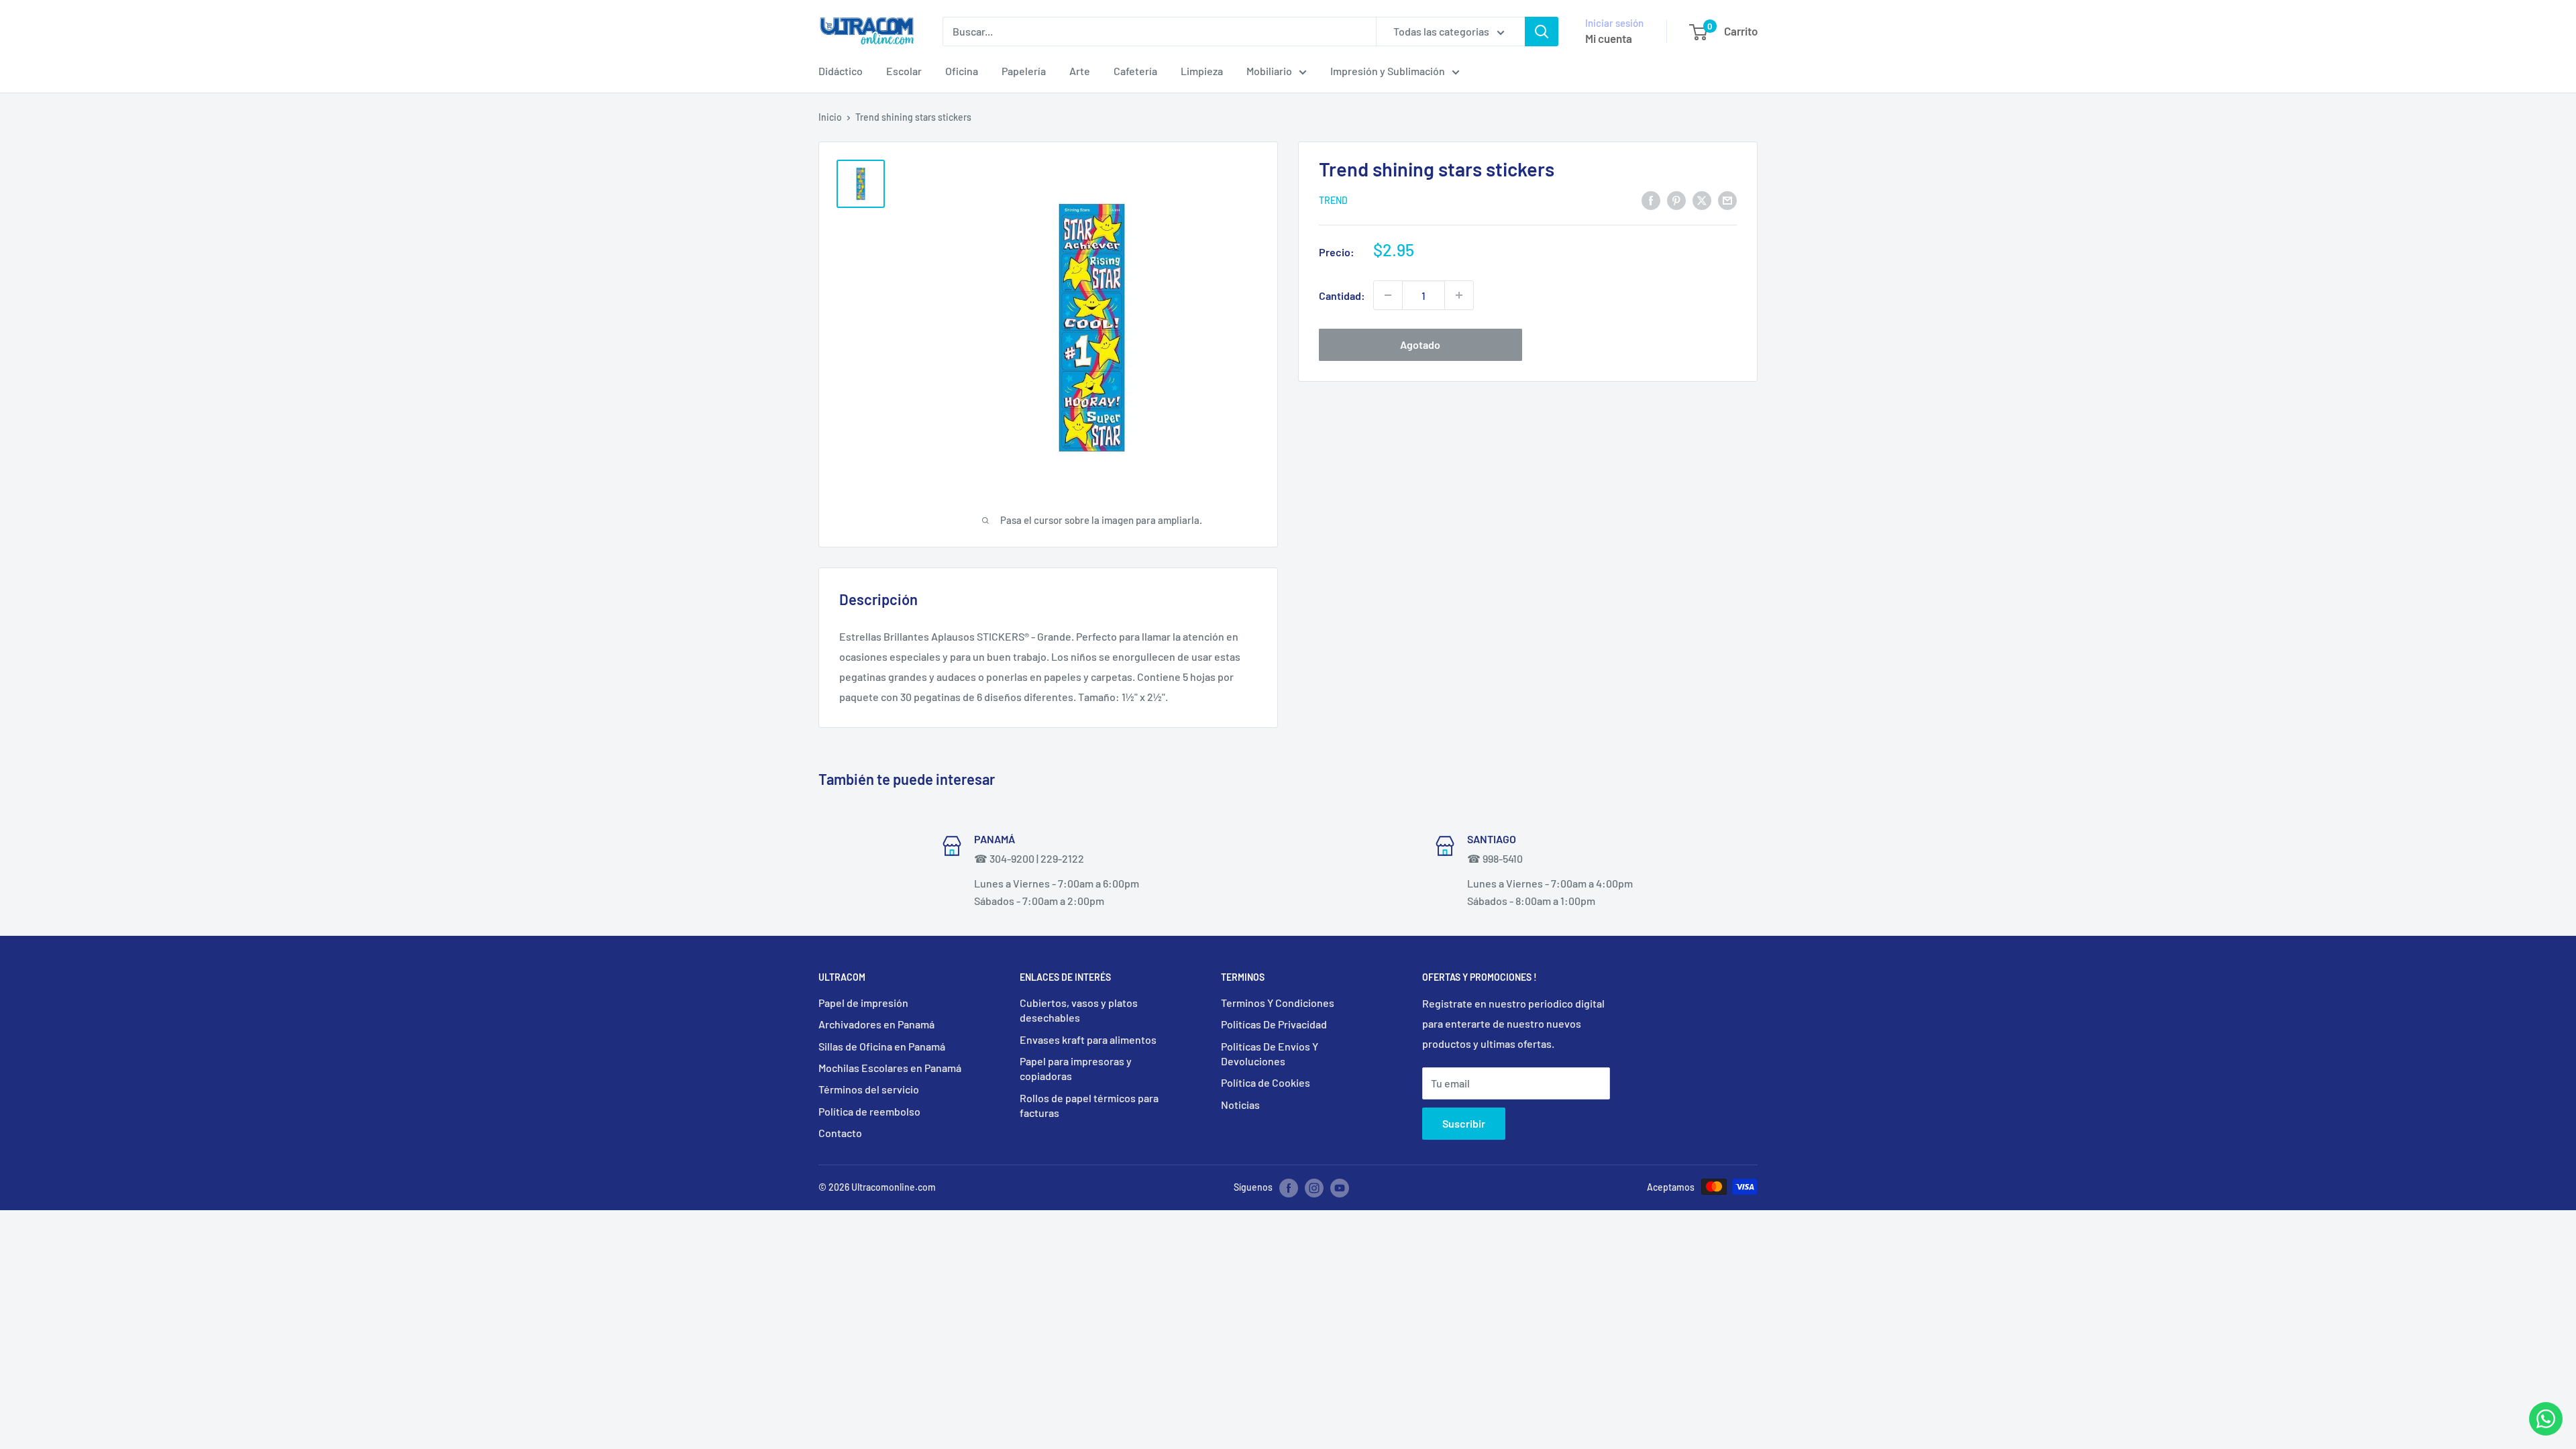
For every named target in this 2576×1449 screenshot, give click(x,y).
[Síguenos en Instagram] (1314, 1188)
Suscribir (1464, 1123)
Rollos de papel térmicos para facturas (1089, 1105)
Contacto (840, 1133)
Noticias (1240, 1105)
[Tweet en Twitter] (1702, 200)
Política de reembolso (869, 1111)
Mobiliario (1269, 71)
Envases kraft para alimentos (1088, 1039)
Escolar (904, 71)
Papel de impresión (863, 1003)
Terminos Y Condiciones (1278, 1003)
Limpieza (1202, 71)
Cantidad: (1342, 296)
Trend (1333, 200)
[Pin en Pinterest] (1676, 200)
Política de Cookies (1266, 1082)
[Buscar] (1542, 32)
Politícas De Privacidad (1274, 1024)
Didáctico (841, 71)
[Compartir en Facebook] (1651, 200)
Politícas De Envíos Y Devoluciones (1270, 1054)
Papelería (1024, 71)
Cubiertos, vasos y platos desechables (1079, 1010)
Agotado (1420, 344)
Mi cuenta (1609, 38)
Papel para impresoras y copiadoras (1076, 1068)
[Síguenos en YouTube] (1340, 1188)
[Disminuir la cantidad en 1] (1388, 295)
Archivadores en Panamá (876, 1024)
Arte (1080, 71)
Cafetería (1135, 71)
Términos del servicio (869, 1089)
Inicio (830, 117)
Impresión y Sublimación (1388, 71)
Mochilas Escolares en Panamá (890, 1068)
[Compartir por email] (1727, 200)
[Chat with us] (2546, 1431)
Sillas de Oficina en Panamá (882, 1046)
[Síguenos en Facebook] (1289, 1188)
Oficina (962, 71)
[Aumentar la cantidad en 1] (1459, 295)
